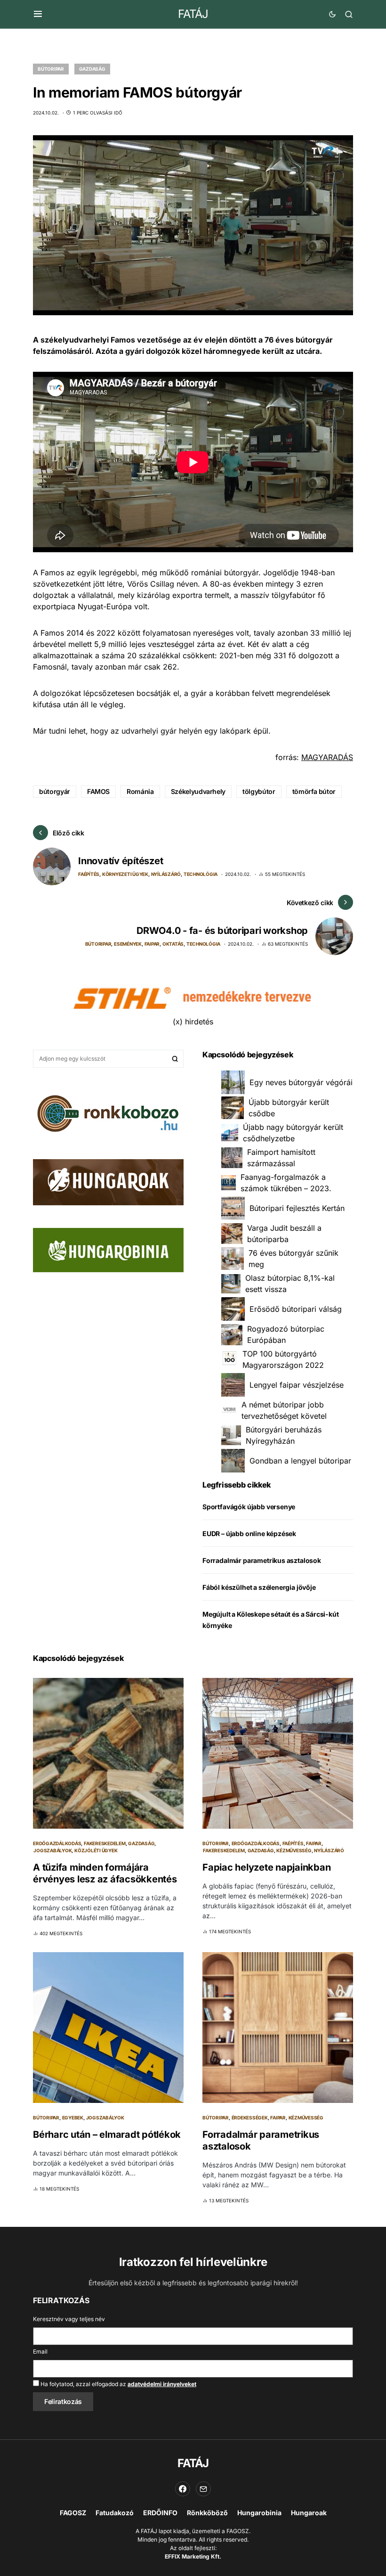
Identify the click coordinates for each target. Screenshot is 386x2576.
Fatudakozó (115, 2513)
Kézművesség (294, 1850)
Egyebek (73, 2118)
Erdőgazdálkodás (57, 1843)
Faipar (152, 944)
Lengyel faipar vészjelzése (297, 1385)
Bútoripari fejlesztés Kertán (297, 1208)
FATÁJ (193, 14)
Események (128, 944)
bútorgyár (55, 791)
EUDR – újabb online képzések (249, 1533)
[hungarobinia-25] (108, 1250)
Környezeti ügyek (125, 874)
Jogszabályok (52, 1850)
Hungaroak (309, 2513)
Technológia (201, 874)
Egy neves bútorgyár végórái (301, 1082)
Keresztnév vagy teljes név (69, 2319)
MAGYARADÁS (327, 757)
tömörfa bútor (314, 791)
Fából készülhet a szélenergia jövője (259, 1587)
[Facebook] (183, 2489)
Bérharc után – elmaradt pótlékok (107, 2134)
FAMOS (98, 791)
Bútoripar (51, 69)
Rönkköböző (207, 2513)
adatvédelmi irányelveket (162, 2384)
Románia (140, 791)
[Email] (203, 2489)
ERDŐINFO (160, 2513)
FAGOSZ (73, 2513)
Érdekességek (250, 2118)
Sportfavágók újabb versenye (249, 1507)
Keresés (175, 1059)
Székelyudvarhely (198, 791)
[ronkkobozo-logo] (108, 1112)
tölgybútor (259, 791)
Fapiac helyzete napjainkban (266, 1867)
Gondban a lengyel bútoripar (300, 1461)
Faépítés (89, 874)
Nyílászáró (166, 874)
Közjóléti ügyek (96, 1850)
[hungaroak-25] (108, 1181)
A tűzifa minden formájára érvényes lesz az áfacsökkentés (105, 1873)
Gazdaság (92, 69)
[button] (38, 14)
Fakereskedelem (105, 1843)
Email (40, 2351)
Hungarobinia (259, 2513)
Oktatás (173, 944)
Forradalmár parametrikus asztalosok (262, 1560)
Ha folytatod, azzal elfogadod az (118, 2384)
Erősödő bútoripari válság (296, 1309)
